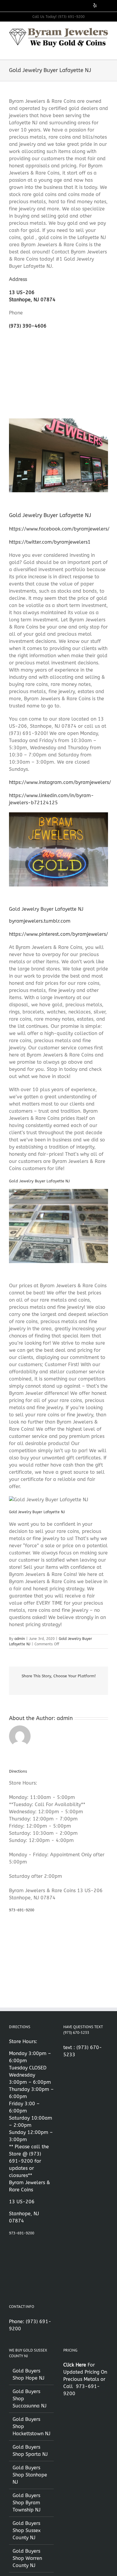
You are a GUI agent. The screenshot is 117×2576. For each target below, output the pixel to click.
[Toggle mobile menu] (106, 50)
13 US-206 (22, 292)
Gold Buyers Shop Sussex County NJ (27, 2530)
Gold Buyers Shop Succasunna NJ (30, 2399)
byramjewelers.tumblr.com (40, 921)
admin (20, 1639)
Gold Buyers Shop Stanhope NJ (30, 2475)
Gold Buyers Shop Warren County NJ (27, 2558)
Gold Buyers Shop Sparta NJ (30, 2451)
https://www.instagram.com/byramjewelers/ (60, 782)
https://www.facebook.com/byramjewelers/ (59, 529)
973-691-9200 (22, 1910)
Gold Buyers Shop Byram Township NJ (27, 2503)
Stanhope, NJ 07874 (32, 300)
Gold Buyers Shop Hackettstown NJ (31, 2426)
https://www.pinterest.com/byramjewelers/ (58, 934)
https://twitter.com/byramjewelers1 (50, 542)
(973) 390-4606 (28, 326)
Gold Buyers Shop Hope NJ (28, 2374)
